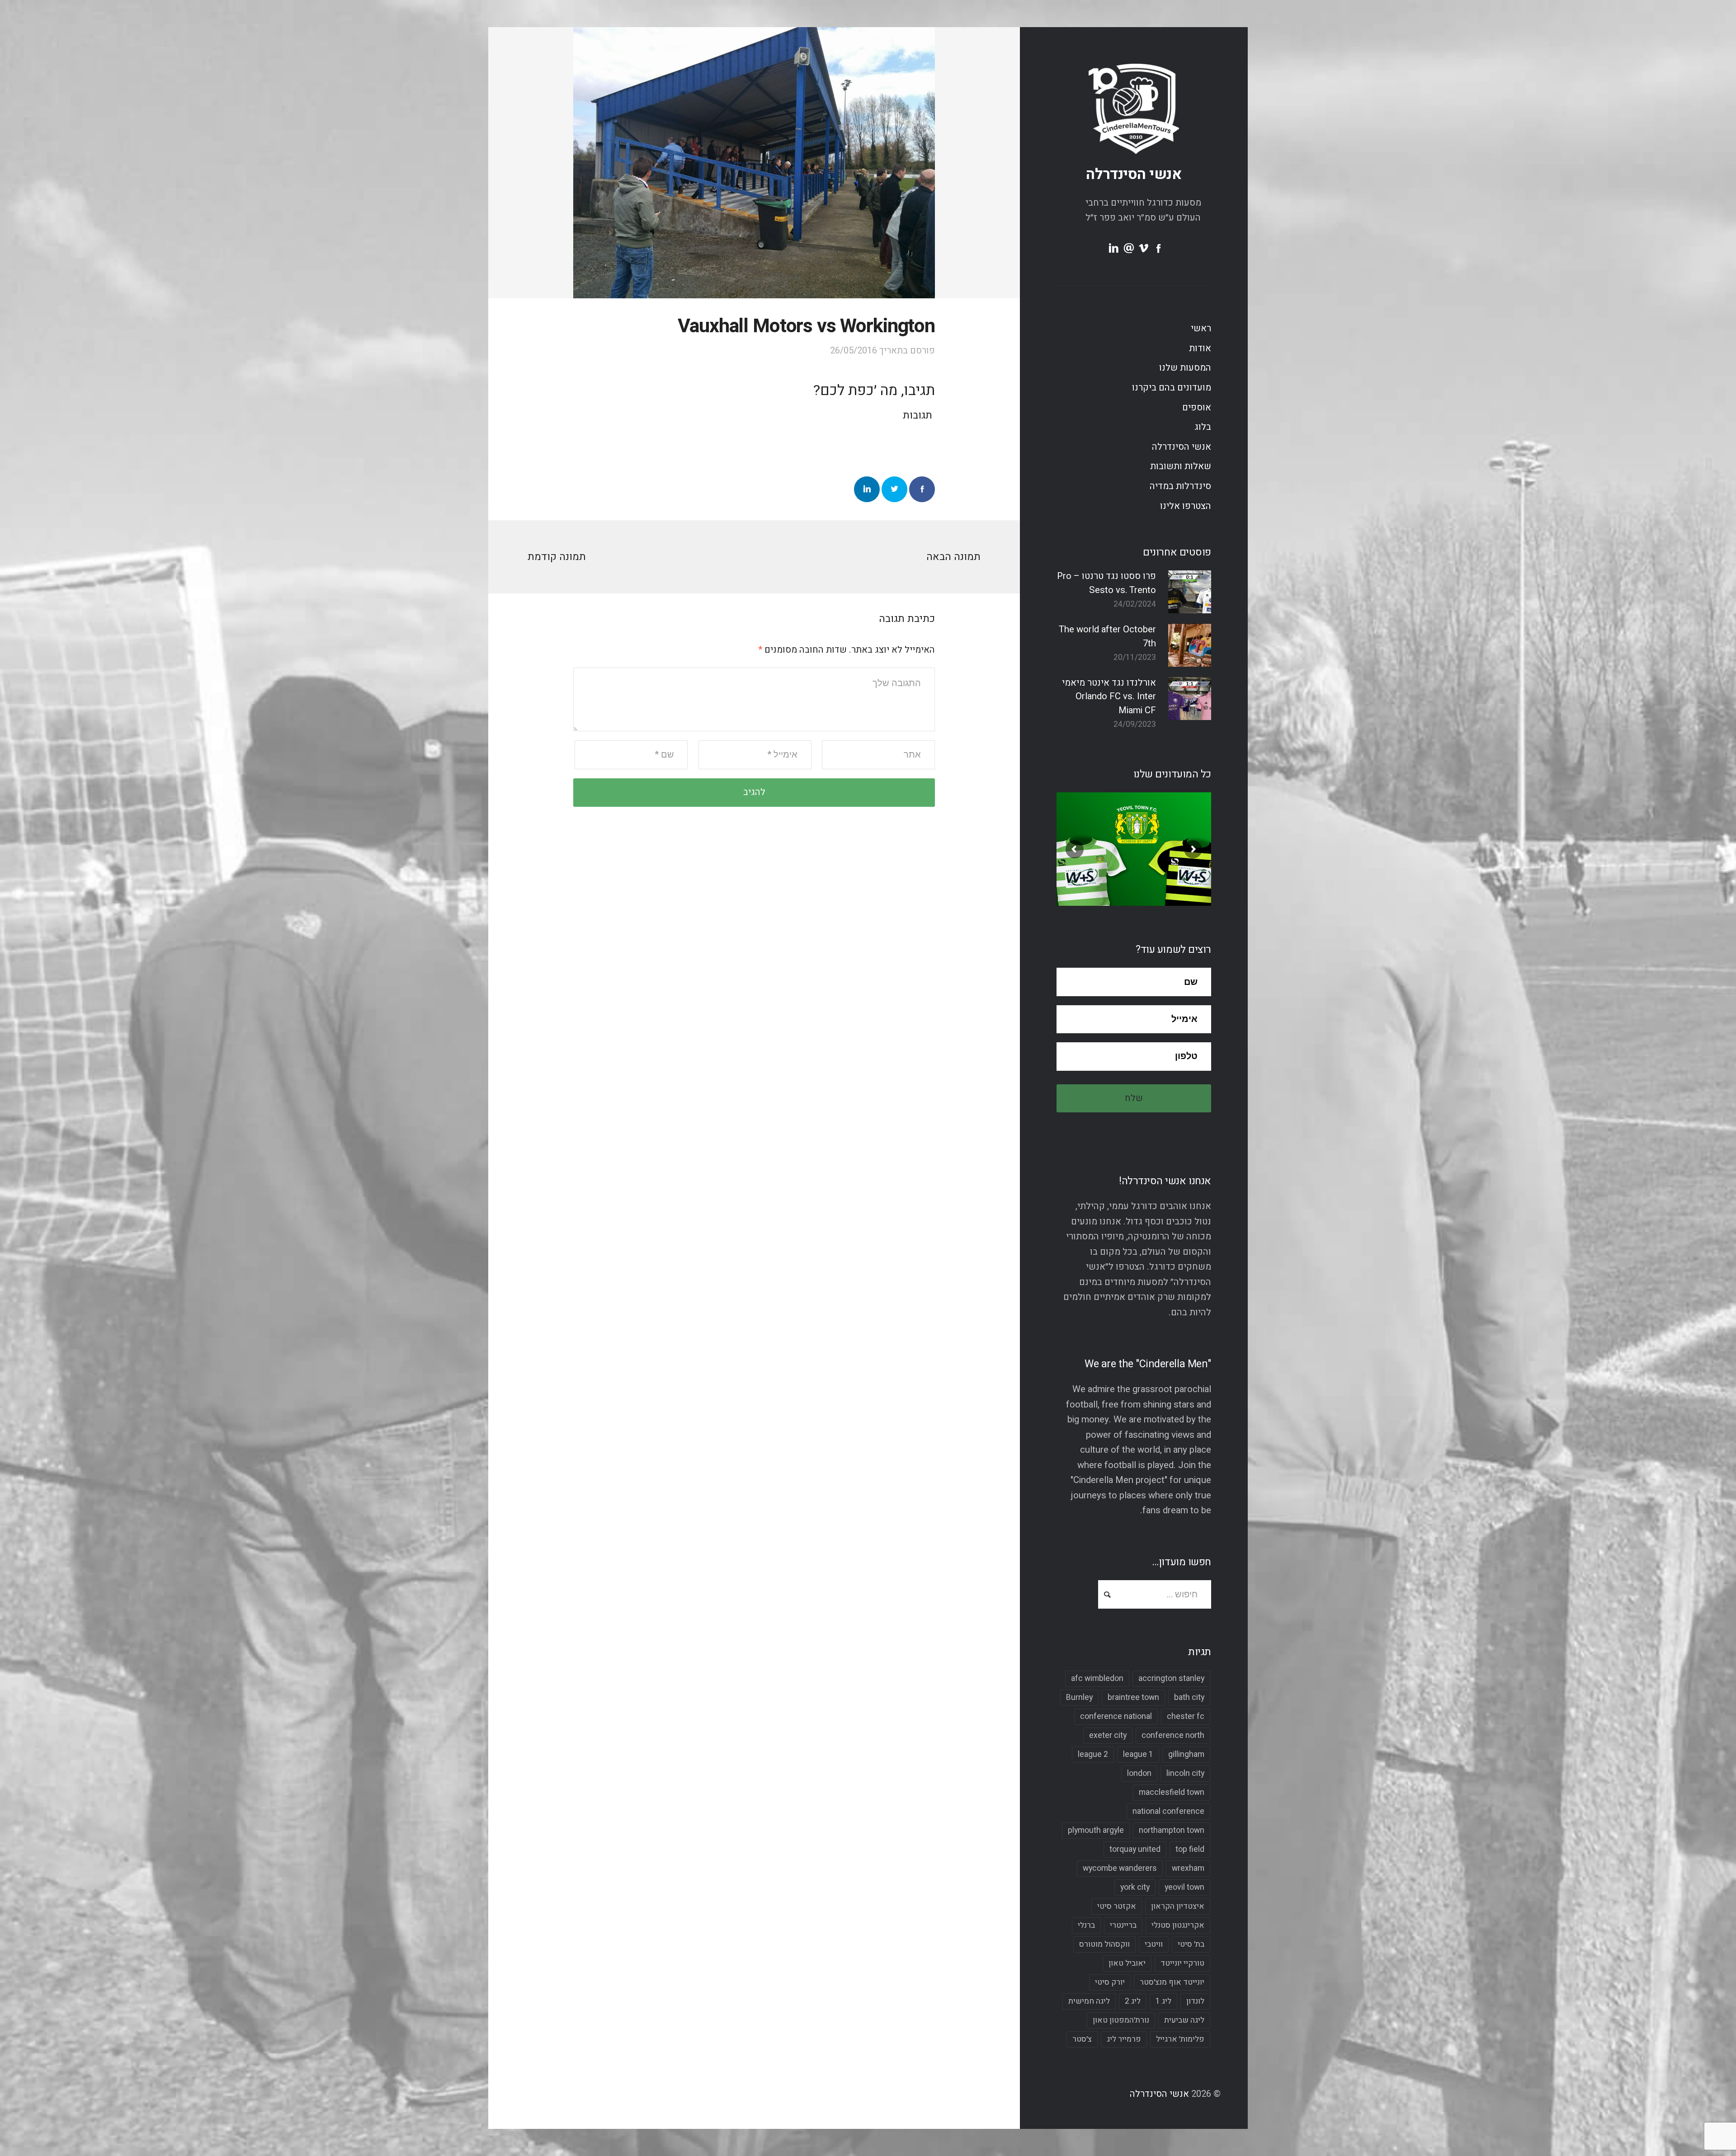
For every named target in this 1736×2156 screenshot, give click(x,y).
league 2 (1093, 1754)
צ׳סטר (1082, 2039)
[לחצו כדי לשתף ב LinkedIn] (867, 489)
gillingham (1186, 1754)
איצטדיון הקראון (1178, 1906)
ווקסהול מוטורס (1104, 1944)
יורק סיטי (1110, 1982)
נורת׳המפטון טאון (1121, 2020)
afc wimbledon (1097, 1678)
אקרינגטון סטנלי (1178, 1925)
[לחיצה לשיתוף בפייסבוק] (922, 489)
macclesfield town (1172, 1792)
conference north (1173, 1735)
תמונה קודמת (557, 557)
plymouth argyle (1096, 1830)
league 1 (1138, 1754)
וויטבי (1154, 1944)
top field (1190, 1849)
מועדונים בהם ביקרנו (1172, 388)
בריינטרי (1123, 1925)
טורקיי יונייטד (1182, 1963)
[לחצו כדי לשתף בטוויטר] (894, 489)
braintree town (1133, 1697)
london (1139, 1773)
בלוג (1203, 427)
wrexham (1188, 1868)
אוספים (1197, 408)
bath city (1189, 1697)
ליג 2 (1133, 2001)
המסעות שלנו (1185, 368)
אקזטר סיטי (1117, 1906)
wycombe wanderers (1120, 1868)
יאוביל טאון (1127, 1963)
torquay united (1135, 1849)
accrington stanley (1171, 1678)
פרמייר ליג (1124, 2039)
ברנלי (1086, 1925)
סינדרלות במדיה (1180, 486)
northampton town (1172, 1830)
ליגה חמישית (1089, 2001)
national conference (1168, 1811)
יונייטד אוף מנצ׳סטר (1172, 1982)
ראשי (1201, 329)
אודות (1200, 348)
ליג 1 (1163, 2001)
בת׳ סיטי (1191, 1944)
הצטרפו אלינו (1186, 506)
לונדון (1195, 2001)
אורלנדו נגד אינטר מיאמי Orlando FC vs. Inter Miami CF (1109, 697)
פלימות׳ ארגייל (1180, 2039)
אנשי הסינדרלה (1134, 174)
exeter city (1108, 1735)
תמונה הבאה (953, 557)
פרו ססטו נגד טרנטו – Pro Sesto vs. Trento (1106, 583)
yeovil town (1184, 1887)
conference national (1116, 1716)
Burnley (1079, 1697)
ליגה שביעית (1184, 2020)
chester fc (1186, 1716)
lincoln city (1185, 1773)
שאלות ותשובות (1181, 466)
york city (1135, 1887)
